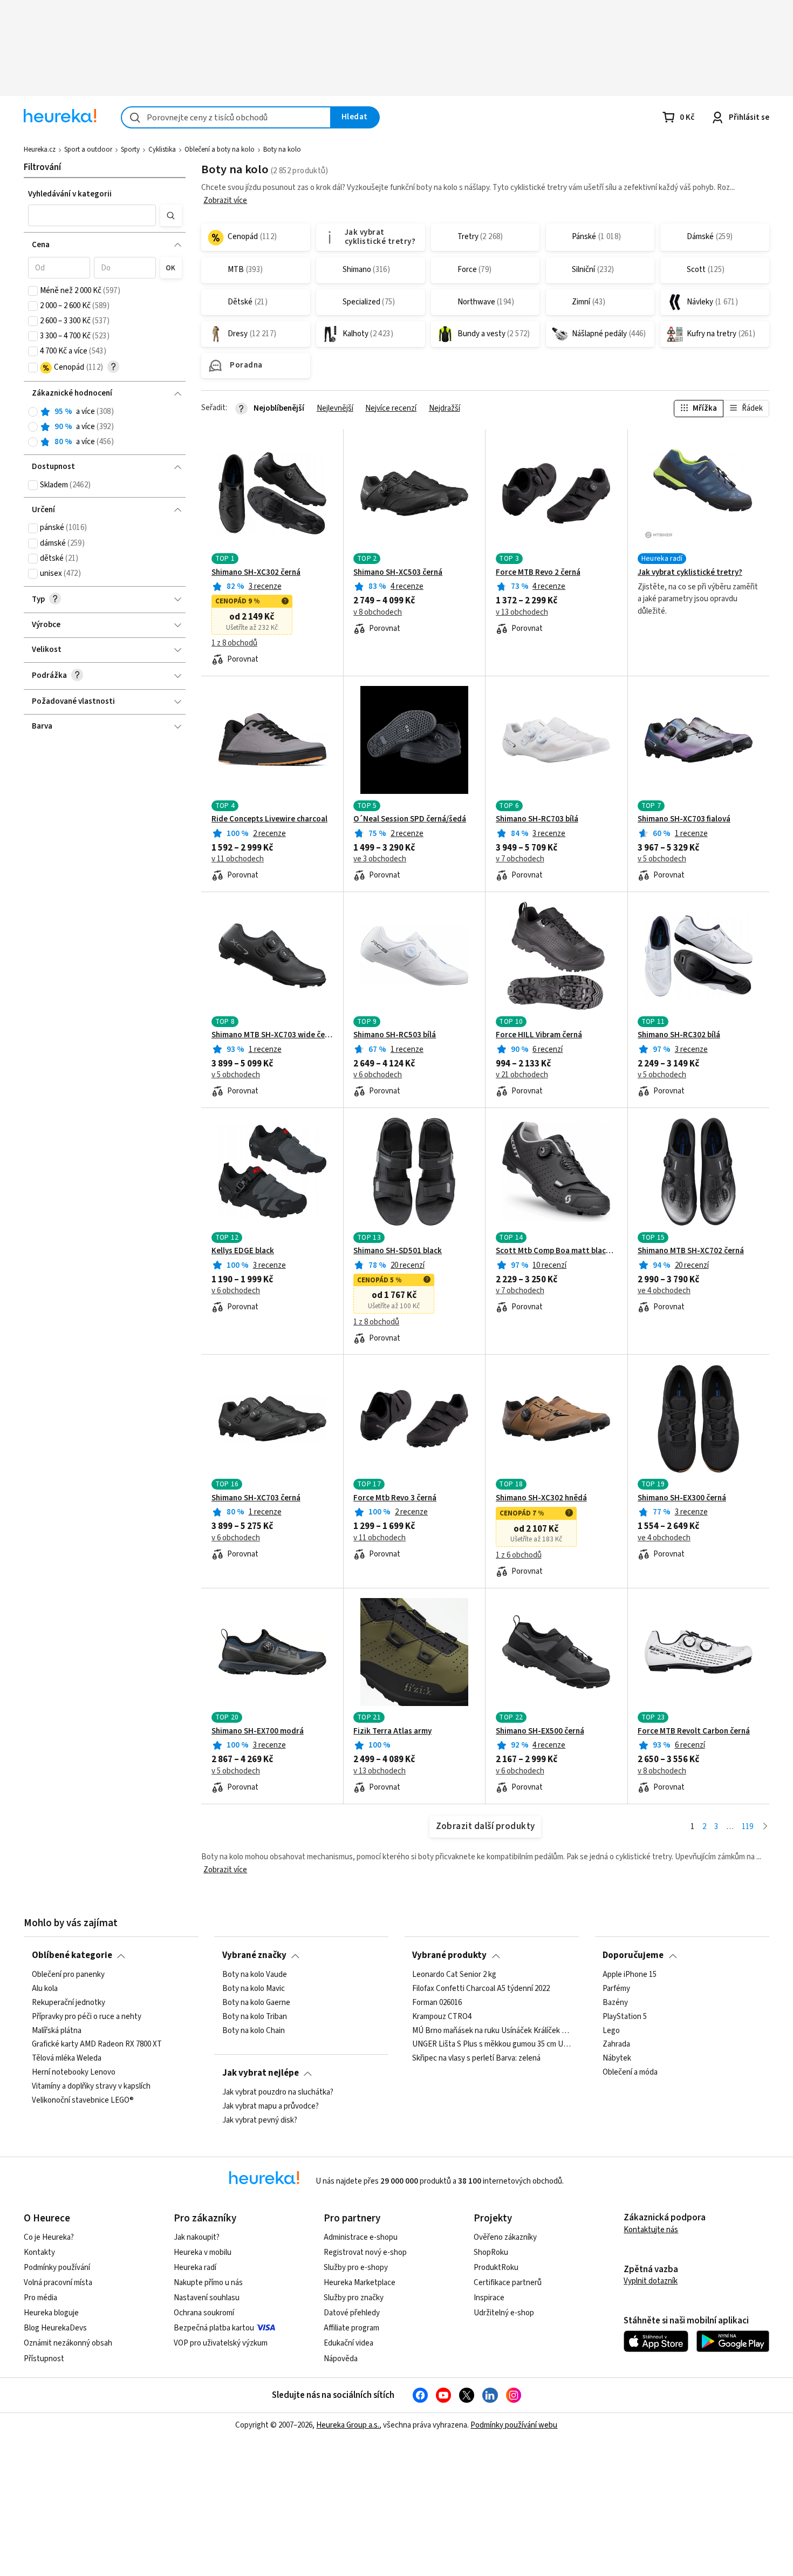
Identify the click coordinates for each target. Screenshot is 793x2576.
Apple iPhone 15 (630, 1975)
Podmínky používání (57, 2268)
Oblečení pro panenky (68, 1975)
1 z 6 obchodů (519, 1555)
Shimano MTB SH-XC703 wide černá (272, 1035)
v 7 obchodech (520, 859)
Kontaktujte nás (651, 2230)
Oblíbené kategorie (72, 1955)
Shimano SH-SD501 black (398, 1251)
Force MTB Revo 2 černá (538, 573)
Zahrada (616, 2044)
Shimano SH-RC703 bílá (537, 819)
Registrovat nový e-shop (365, 2252)
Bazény (615, 2002)
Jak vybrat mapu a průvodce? (271, 2106)
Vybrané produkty (449, 1955)
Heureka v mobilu (203, 2252)
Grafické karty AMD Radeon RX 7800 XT (97, 2044)
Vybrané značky (254, 1955)
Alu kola (45, 1989)
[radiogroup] (105, 427)
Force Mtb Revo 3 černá (395, 1498)
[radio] (33, 412)
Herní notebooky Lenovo (74, 2072)
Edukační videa (348, 2343)
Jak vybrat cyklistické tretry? (690, 573)
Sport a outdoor (88, 149)
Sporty (130, 149)
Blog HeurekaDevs (55, 2328)
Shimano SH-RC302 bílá (679, 1035)
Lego (611, 2030)
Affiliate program (351, 2328)
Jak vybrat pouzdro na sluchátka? (278, 2092)
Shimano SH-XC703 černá (256, 1498)
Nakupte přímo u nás (208, 2283)
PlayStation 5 (625, 2016)
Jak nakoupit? (197, 2237)
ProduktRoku (496, 2268)
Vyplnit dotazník (651, 2281)
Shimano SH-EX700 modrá (258, 1731)
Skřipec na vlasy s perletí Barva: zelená (476, 2058)
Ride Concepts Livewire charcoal (269, 819)
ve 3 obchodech (380, 859)
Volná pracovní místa (58, 2283)
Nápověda (341, 2359)
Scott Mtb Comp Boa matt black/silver (557, 1251)
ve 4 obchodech (664, 1291)
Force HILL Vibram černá (539, 1035)
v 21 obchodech (522, 1075)
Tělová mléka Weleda (67, 2058)
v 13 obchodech (522, 613)
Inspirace (489, 2298)
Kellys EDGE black (243, 1251)
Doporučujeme (633, 1955)
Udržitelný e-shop (504, 2313)
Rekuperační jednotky (69, 2002)
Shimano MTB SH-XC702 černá (691, 1251)
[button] (92, 215)
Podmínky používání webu (514, 2425)
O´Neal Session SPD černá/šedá (410, 819)
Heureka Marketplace (360, 2283)
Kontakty (39, 2252)
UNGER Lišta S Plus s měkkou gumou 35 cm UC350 (491, 2044)
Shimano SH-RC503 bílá (395, 1035)
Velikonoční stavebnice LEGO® (83, 2101)
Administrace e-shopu (361, 2237)
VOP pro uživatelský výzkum (221, 2343)
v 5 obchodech (662, 859)
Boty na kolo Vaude (255, 1975)
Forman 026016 (437, 2002)
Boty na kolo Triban (255, 2016)
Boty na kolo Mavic (254, 1989)
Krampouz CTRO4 (442, 2016)
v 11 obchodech (238, 859)
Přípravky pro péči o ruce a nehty (87, 2016)
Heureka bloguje (51, 2313)
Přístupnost (44, 2359)
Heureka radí (195, 2268)
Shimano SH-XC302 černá (256, 573)
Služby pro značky (354, 2298)
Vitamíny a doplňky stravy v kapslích (91, 2086)
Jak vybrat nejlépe (261, 2073)
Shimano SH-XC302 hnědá (541, 1498)
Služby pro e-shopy (356, 2268)
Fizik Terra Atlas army (392, 1731)
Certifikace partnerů (508, 2283)
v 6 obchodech (378, 1075)
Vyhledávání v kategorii (70, 194)
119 (747, 1827)
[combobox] (226, 117)
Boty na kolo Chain (254, 2030)
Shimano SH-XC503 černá (398, 573)
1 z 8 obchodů (234, 643)
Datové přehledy (352, 2313)
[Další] (765, 1827)
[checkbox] (33, 291)
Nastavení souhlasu (207, 2298)
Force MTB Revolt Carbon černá (694, 1731)
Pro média (40, 2298)
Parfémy (616, 1989)
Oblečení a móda (630, 2072)
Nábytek (617, 2058)
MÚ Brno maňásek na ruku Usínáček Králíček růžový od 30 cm (491, 2030)
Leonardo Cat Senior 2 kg (454, 1975)
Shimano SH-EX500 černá (540, 1731)
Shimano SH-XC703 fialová (684, 819)
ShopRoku (491, 2252)
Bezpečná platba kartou (214, 2328)
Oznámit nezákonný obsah (68, 2343)
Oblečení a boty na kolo (220, 149)
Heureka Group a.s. (348, 2425)
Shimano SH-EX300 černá (682, 1498)
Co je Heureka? (49, 2237)
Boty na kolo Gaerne (256, 2002)
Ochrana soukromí (204, 2313)
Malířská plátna (57, 2030)
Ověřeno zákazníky (505, 2237)
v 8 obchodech (378, 613)
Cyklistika (162, 149)
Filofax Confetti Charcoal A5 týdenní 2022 (481, 1989)
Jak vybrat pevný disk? (260, 2120)
